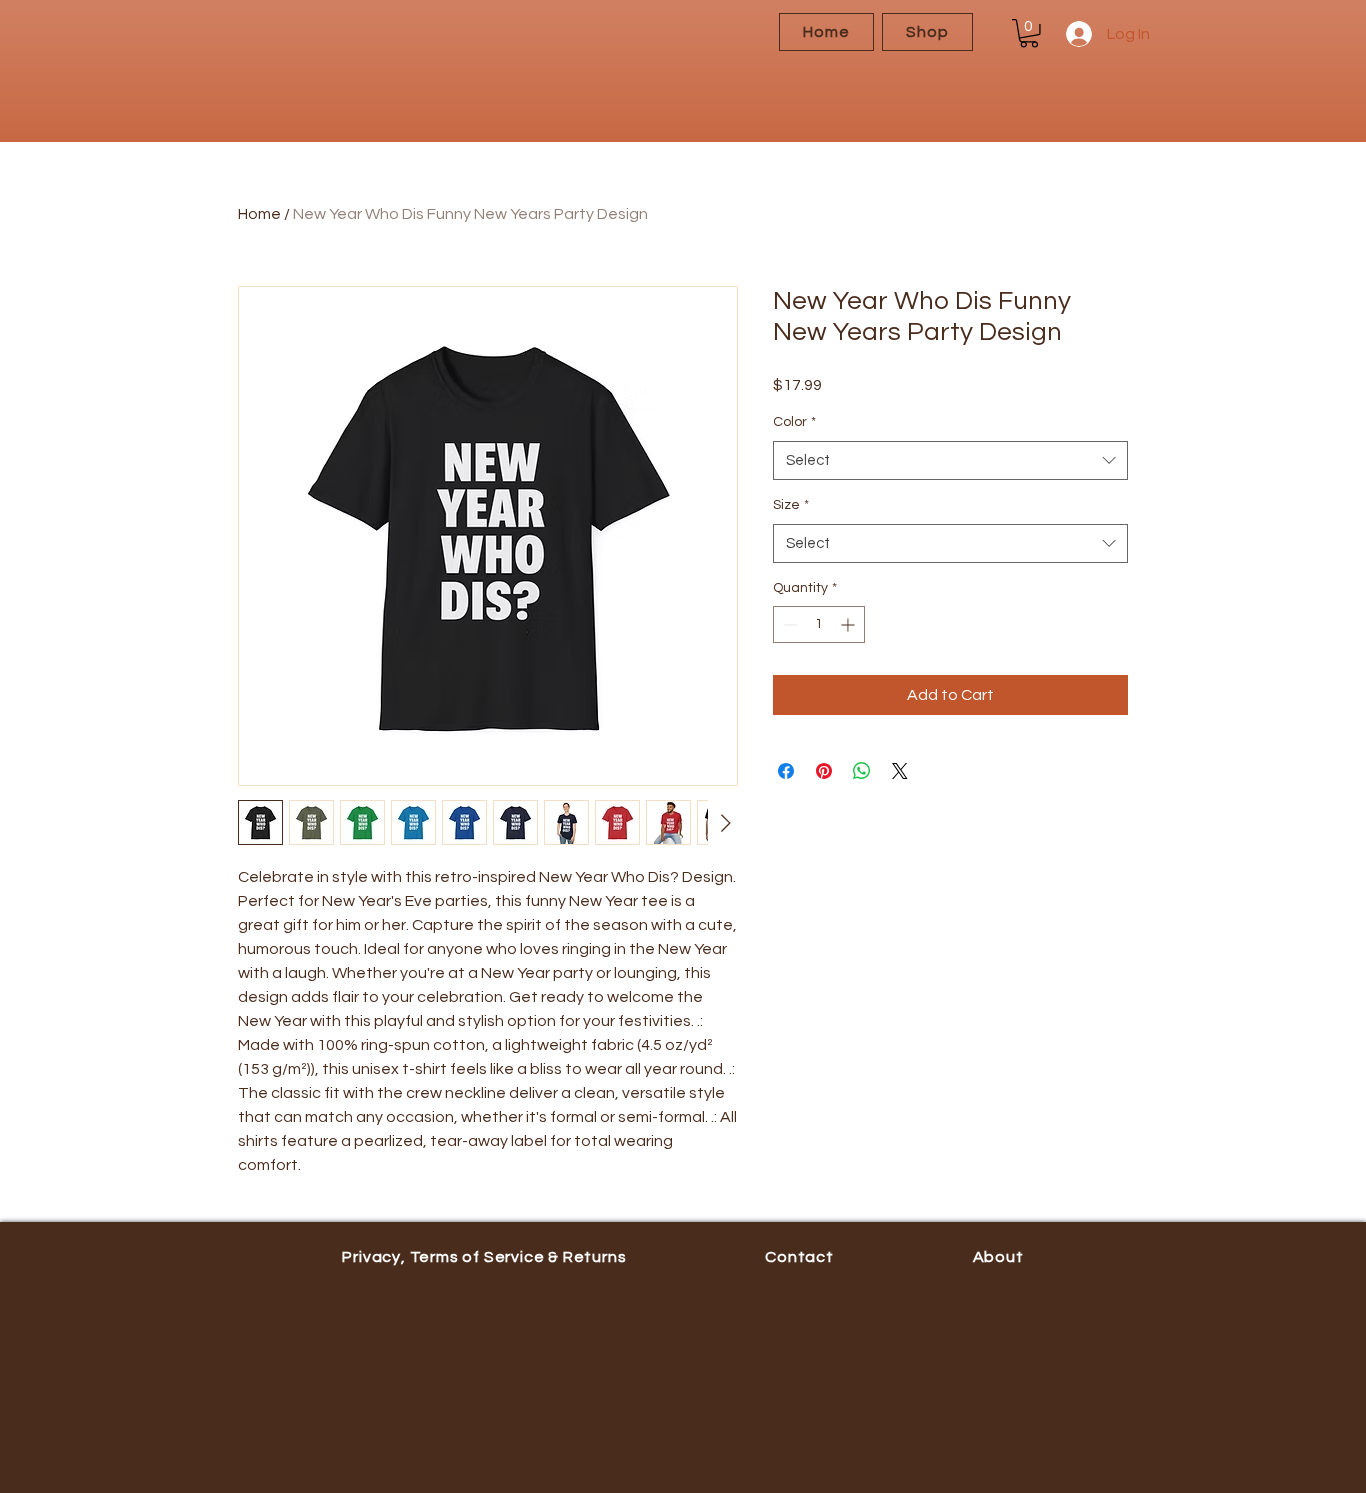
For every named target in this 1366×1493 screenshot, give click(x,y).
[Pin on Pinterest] (824, 771)
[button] (1029, 33)
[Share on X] (900, 771)
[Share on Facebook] (786, 771)
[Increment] (849, 624)
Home (259, 214)
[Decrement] (788, 624)
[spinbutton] (819, 624)
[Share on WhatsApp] (862, 771)
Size (791, 505)
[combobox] (950, 460)
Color (794, 422)
